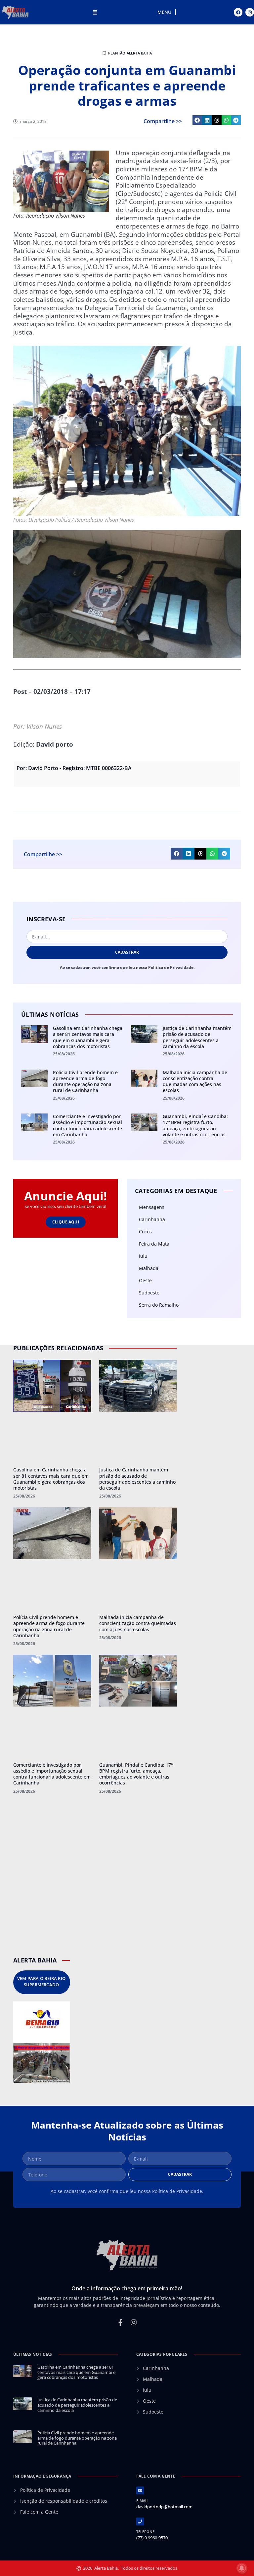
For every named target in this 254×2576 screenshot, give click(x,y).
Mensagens (152, 1207)
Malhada (149, 1268)
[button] (197, 120)
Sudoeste (149, 1293)
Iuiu (143, 1256)
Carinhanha (152, 1219)
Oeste (145, 1280)
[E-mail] (140, 2490)
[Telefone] (140, 2522)
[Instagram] (250, 12)
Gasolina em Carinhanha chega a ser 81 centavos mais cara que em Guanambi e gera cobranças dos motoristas (88, 1037)
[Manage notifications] (242, 2568)
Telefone (146, 2532)
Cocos (145, 1232)
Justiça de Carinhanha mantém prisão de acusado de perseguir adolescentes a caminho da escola (197, 1037)
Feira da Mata (154, 1244)
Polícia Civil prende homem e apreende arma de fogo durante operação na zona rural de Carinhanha (85, 1081)
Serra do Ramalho (159, 1305)
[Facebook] (238, 12)
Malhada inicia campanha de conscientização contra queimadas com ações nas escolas (195, 1081)
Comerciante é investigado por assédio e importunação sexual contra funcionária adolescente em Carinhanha (87, 1125)
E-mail (142, 2501)
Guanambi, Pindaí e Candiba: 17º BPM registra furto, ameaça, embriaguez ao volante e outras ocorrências (195, 1125)
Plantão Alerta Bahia (130, 53)
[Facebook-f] (120, 2322)
